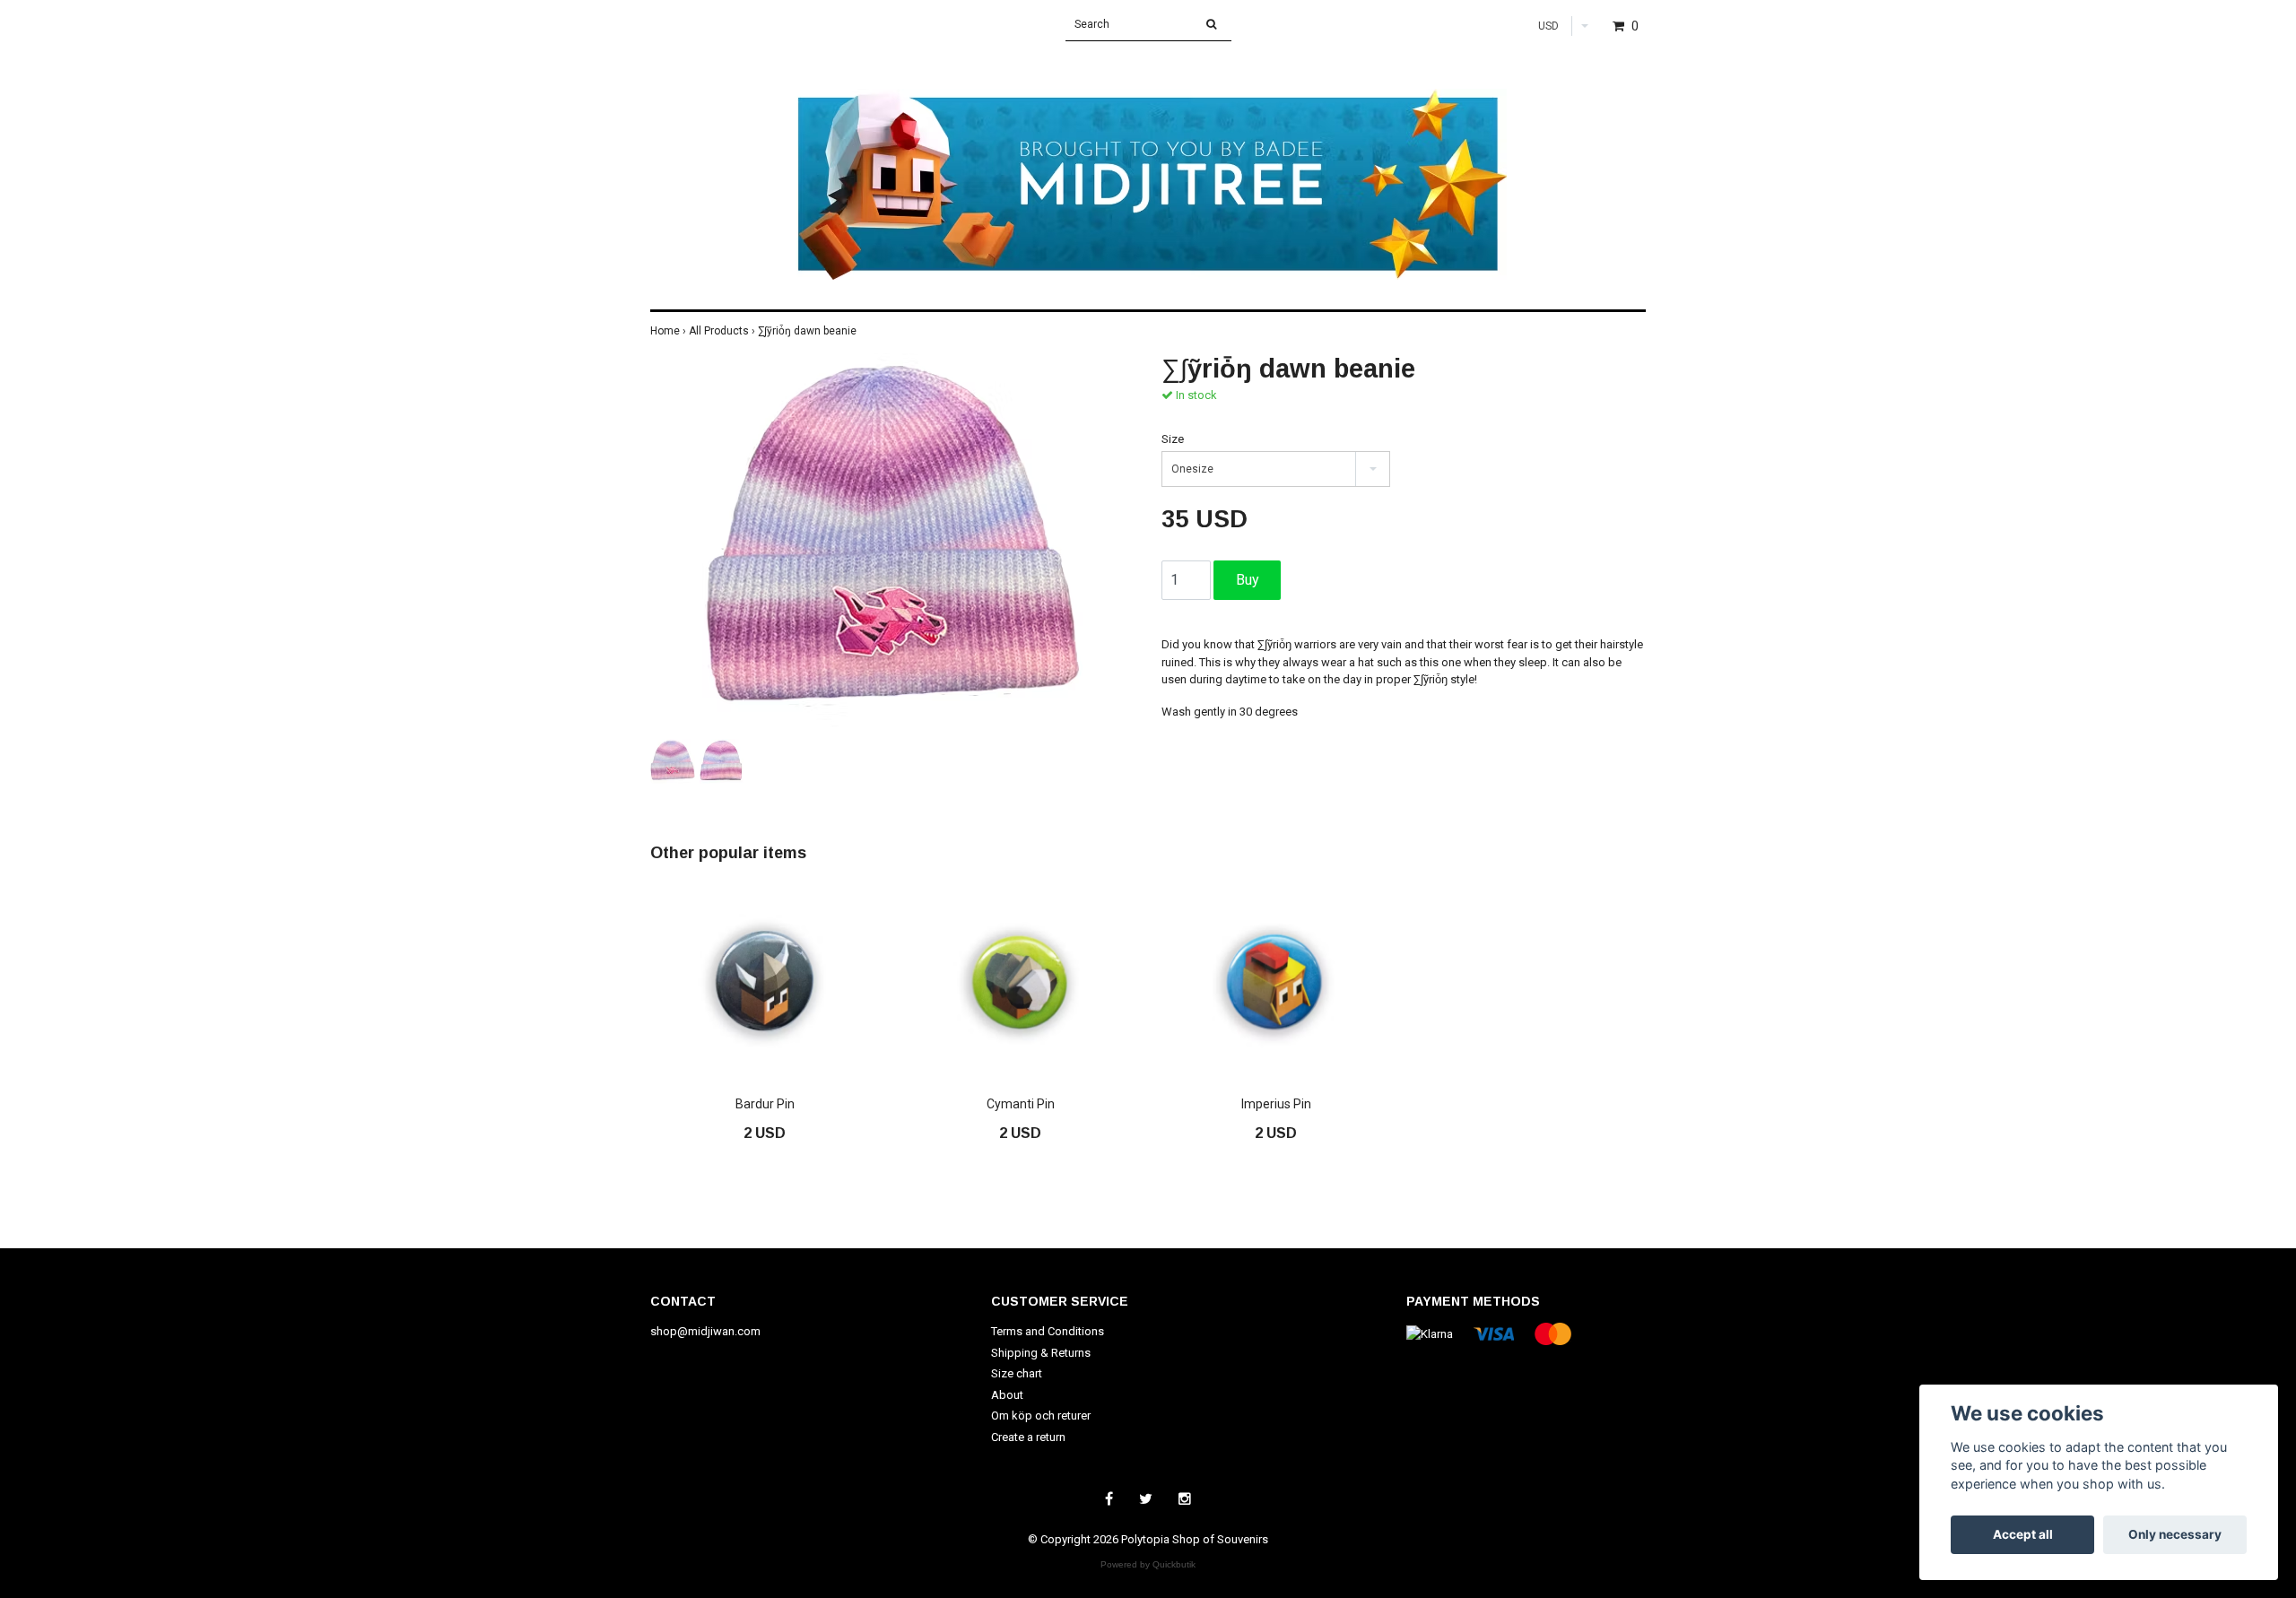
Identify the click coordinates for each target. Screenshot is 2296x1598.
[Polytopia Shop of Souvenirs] (1148, 165)
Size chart (1017, 1373)
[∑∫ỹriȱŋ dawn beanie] (892, 544)
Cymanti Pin (1021, 1104)
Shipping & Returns (1041, 1353)
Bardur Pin (765, 1104)
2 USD (765, 1133)
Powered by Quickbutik (1148, 1564)
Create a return (1028, 1437)
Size (1173, 439)
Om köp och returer (1041, 1416)
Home (670, 331)
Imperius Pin (1276, 1104)
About (1007, 1395)
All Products (723, 331)
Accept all (2023, 1534)
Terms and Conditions (1048, 1331)
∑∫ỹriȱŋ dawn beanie (809, 331)
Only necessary (2175, 1534)
